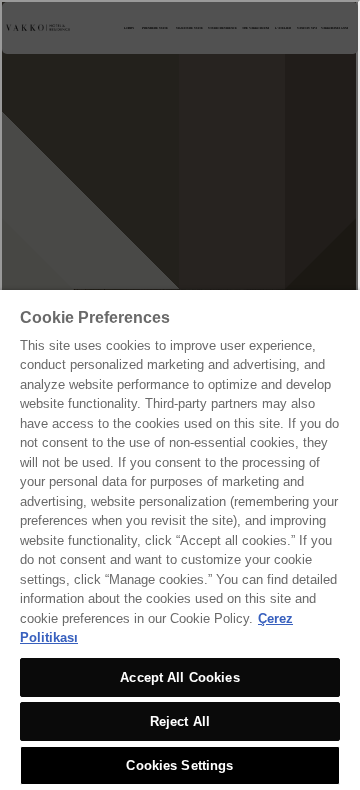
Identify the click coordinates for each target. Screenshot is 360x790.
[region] (180, 540)
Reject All (180, 721)
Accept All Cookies (179, 677)
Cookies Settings (179, 765)
